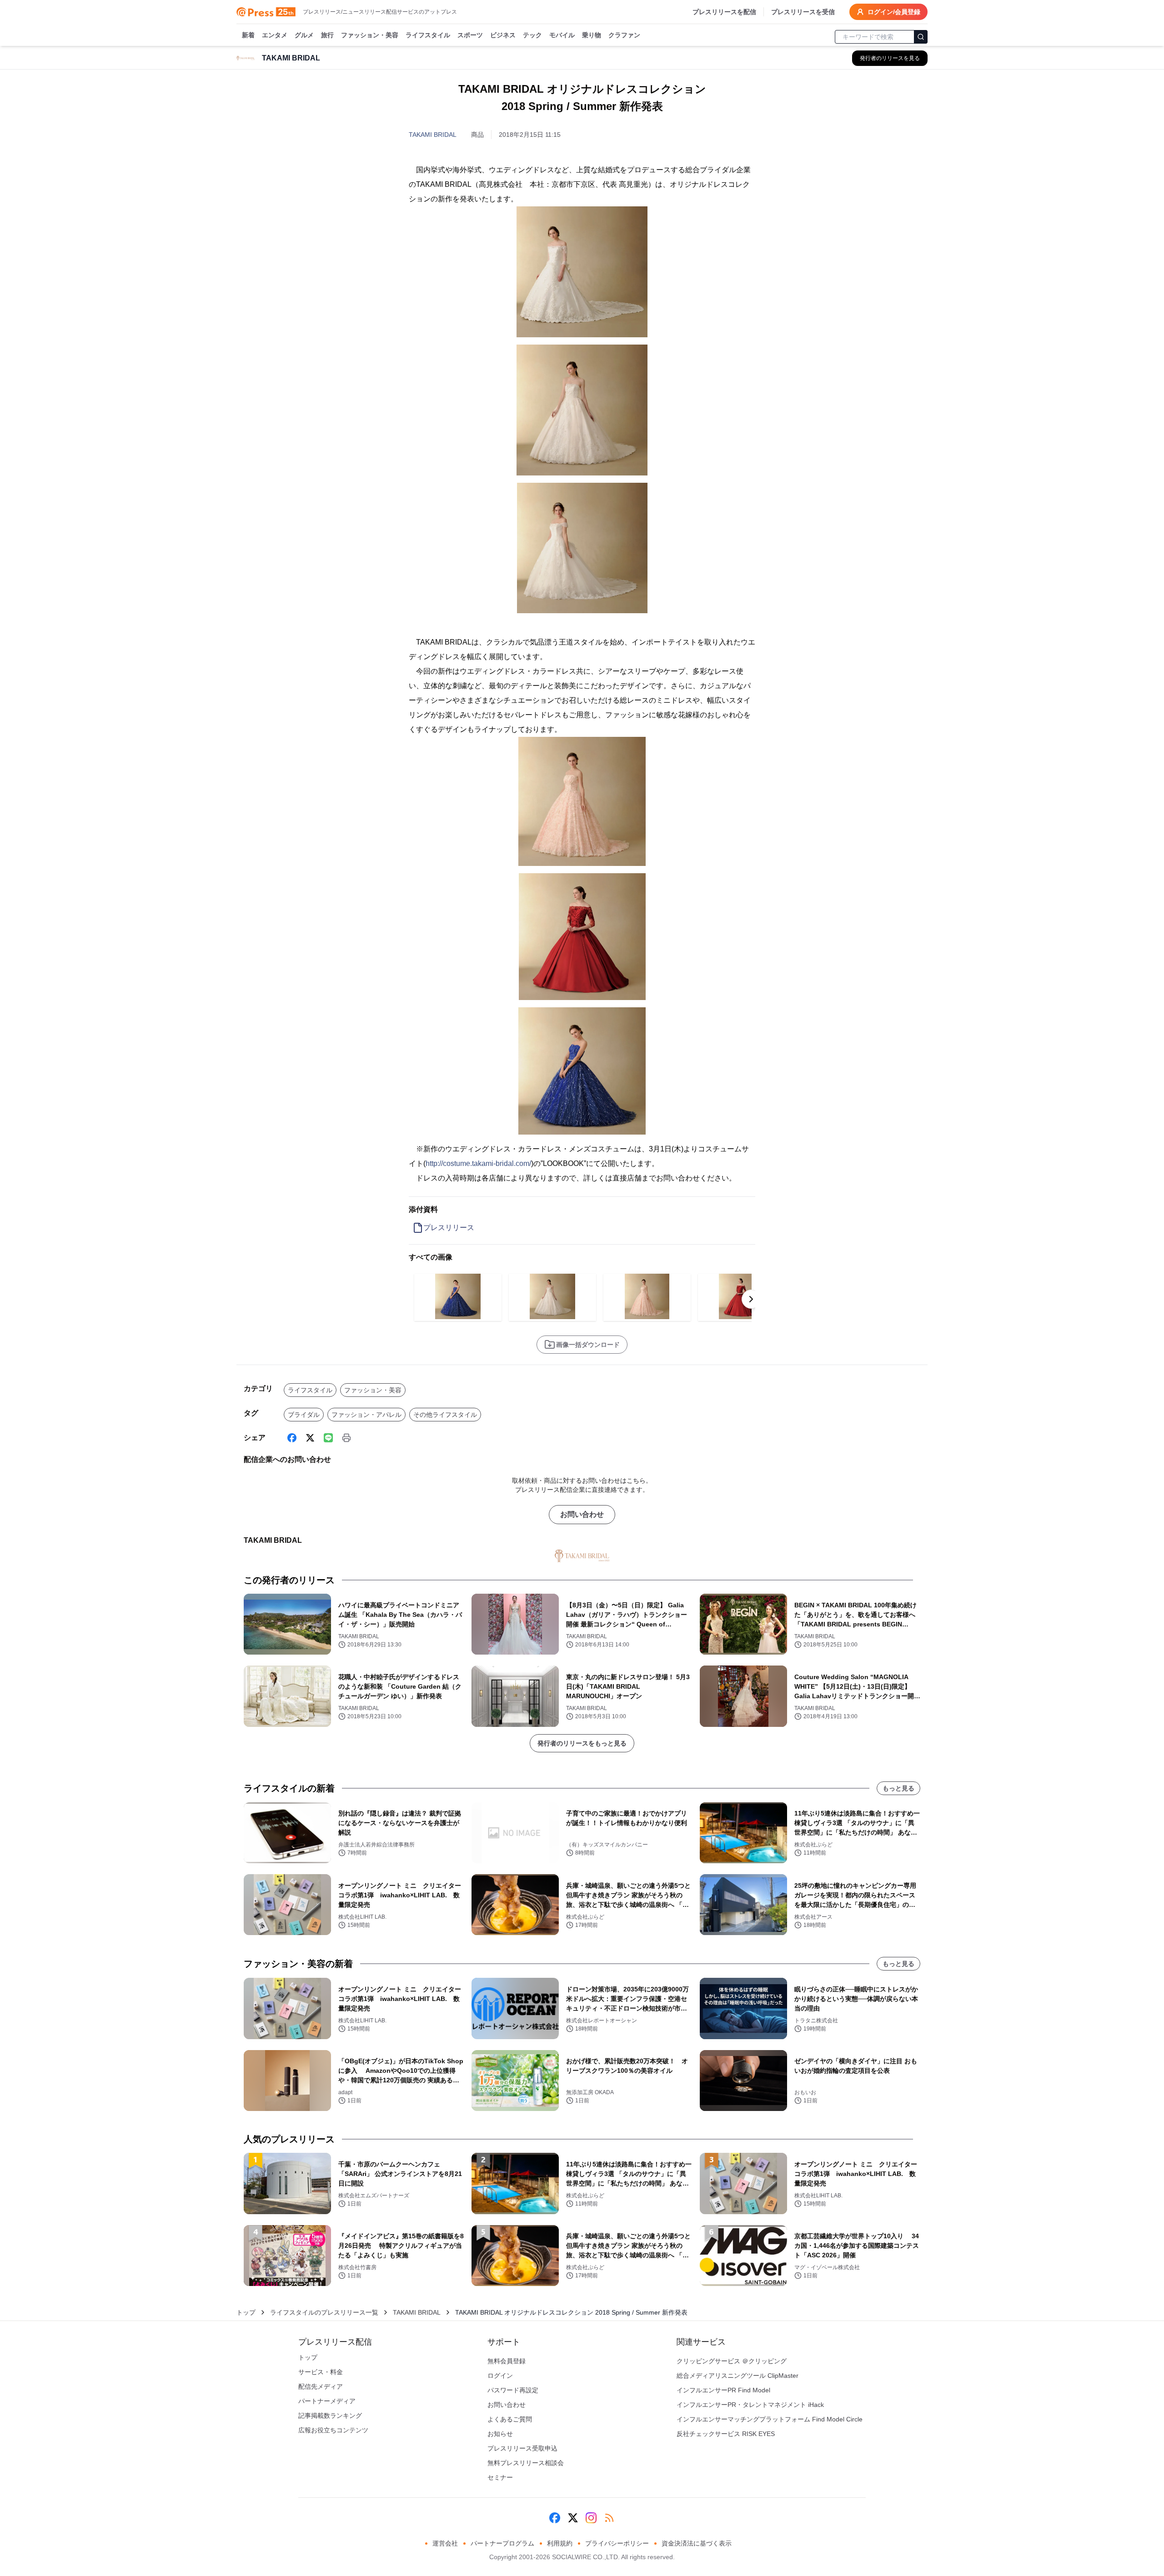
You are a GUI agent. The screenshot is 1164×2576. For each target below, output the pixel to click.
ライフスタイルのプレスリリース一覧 (324, 2312)
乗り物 (592, 35)
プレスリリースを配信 (724, 12)
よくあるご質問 (510, 2419)
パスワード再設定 (513, 2390)
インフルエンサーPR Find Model (723, 2390)
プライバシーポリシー (617, 2543)
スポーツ (470, 35)
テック (532, 35)
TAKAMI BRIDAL (433, 135)
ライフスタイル (428, 35)
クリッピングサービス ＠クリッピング (732, 2361)
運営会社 (445, 2543)
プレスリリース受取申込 (522, 2448)
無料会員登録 (507, 2361)
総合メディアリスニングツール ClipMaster (738, 2376)
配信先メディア (321, 2386)
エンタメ (275, 35)
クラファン (624, 35)
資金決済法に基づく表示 (697, 2543)
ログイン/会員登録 (894, 12)
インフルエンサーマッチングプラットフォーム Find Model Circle (770, 2419)
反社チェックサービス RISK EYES (726, 2434)
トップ (246, 2312)
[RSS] (609, 2518)
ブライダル (304, 1415)
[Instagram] (591, 2518)
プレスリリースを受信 (803, 12)
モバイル (562, 35)
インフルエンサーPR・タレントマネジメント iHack (750, 2405)
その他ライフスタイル (445, 1415)
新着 (248, 35)
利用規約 (560, 2543)
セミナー (500, 2477)
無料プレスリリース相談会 (526, 2463)
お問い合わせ (582, 1514)
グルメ (304, 35)
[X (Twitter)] (310, 1438)
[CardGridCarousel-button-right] (751, 1299)
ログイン (500, 2376)
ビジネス (503, 35)
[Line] (328, 1438)
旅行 (327, 35)
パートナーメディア (327, 2401)
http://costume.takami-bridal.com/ (478, 1163)
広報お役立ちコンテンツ (333, 2430)
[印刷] (346, 1438)
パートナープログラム (502, 2543)
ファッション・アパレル (366, 1415)
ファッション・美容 (370, 35)
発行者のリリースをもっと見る (582, 1743)
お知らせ (500, 2434)
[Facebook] (292, 1438)
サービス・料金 (321, 2372)
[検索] (921, 37)
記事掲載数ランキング (330, 2416)
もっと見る (898, 1788)
